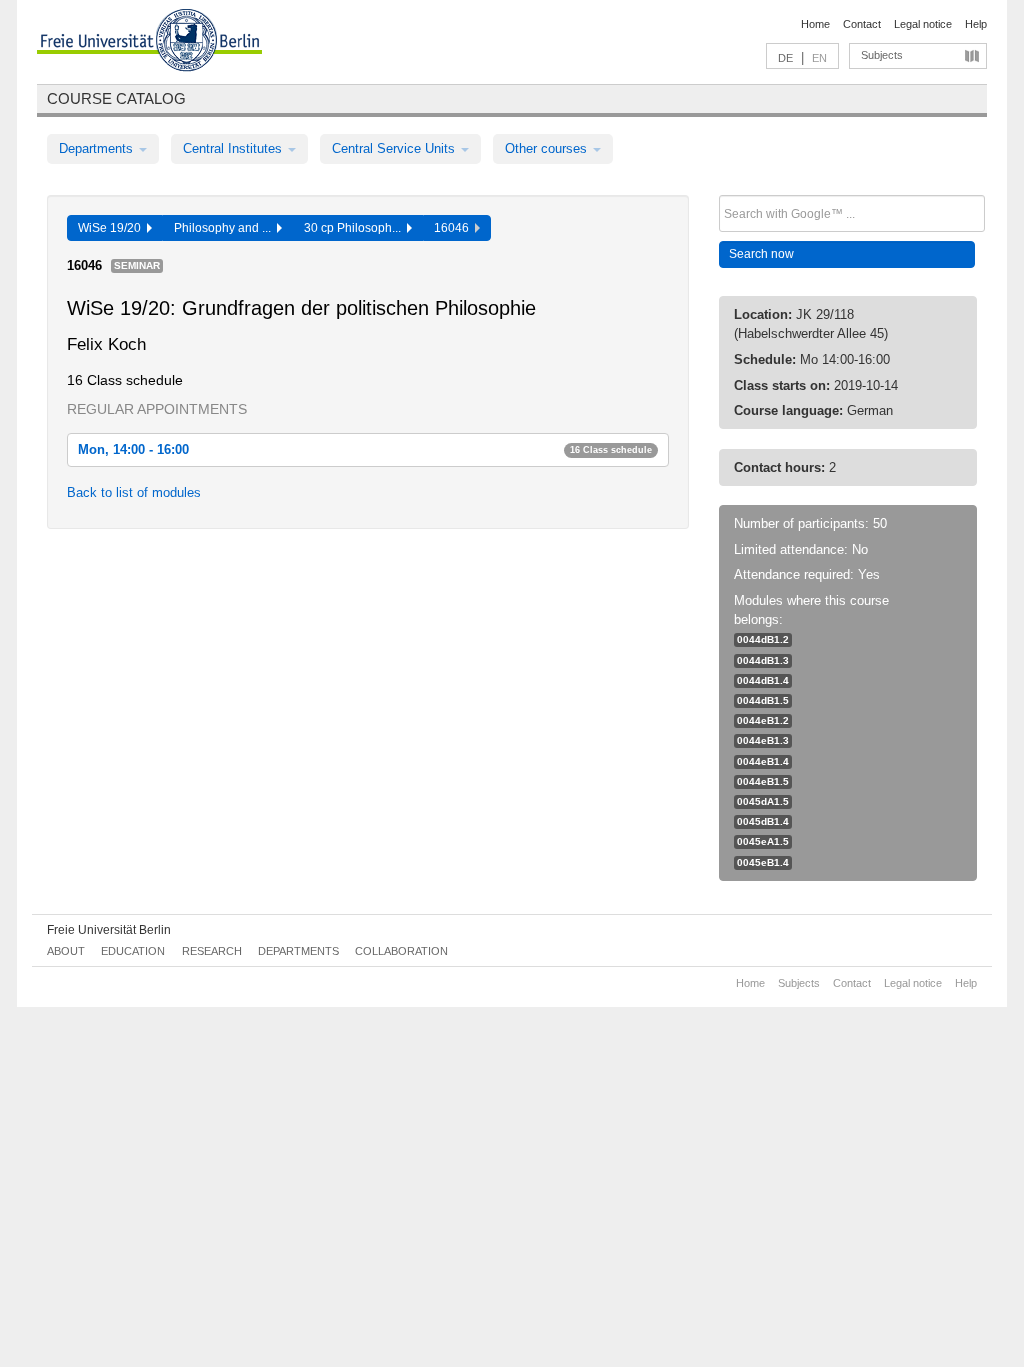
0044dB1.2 (763, 639)
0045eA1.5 (763, 841)
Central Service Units (395, 148)
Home (815, 24)
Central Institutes (234, 148)
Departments (98, 148)
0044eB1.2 (763, 720)
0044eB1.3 (763, 740)
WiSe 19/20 (112, 228)
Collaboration (401, 951)
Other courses (548, 148)
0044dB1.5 (763, 700)
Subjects (882, 55)
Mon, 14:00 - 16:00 (365, 449)
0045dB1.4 (763, 821)
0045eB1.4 (763, 862)
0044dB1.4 (763, 680)
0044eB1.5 (763, 781)
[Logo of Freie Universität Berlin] (149, 43)
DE (785, 58)
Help (976, 24)
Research (212, 951)
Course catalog (116, 98)
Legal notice (923, 24)
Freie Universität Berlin (109, 930)
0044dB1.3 (763, 660)
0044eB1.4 (763, 761)
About (66, 951)
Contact (862, 24)
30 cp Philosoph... (355, 228)
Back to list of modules (134, 492)
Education (133, 951)
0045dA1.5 (763, 801)
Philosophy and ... (225, 228)
